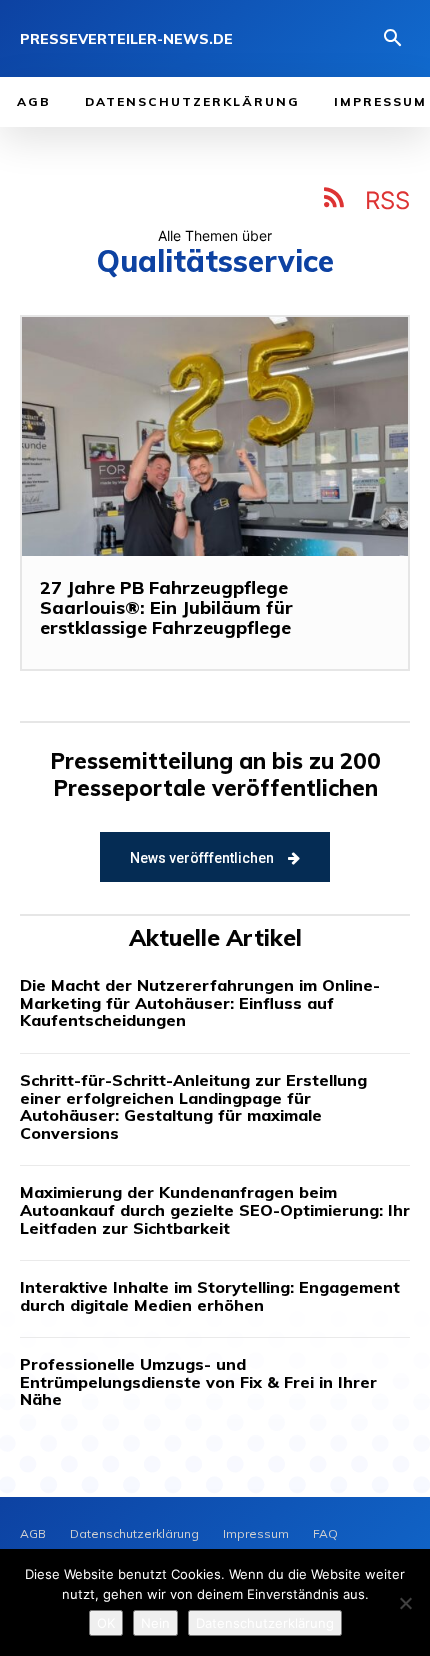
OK (106, 1623)
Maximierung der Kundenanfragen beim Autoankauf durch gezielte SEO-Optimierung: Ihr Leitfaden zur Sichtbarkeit (215, 1209)
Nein (155, 1623)
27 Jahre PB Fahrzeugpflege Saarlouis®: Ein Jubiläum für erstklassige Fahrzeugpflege (166, 607)
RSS (387, 200)
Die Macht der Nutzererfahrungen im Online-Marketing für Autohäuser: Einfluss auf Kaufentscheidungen (200, 1002)
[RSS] (335, 201)
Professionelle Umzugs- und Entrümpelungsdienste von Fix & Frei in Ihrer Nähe (198, 1381)
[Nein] (405, 1603)
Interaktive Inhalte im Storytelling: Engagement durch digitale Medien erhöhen (210, 1296)
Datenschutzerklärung (265, 1623)
